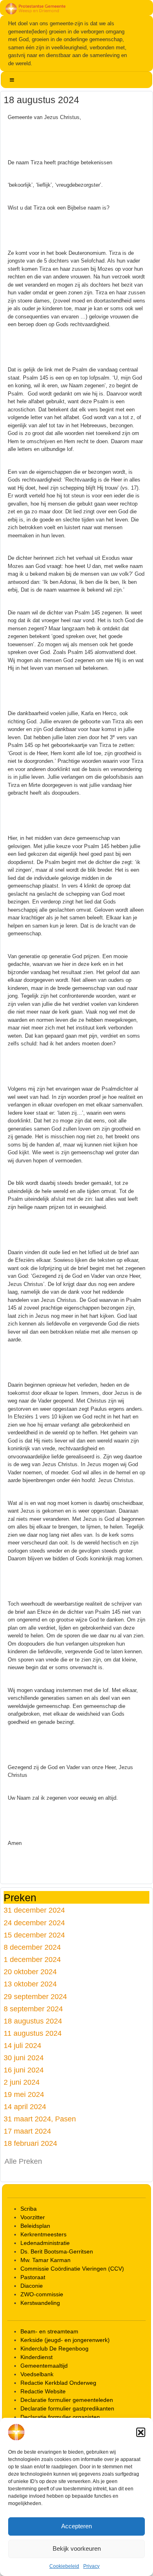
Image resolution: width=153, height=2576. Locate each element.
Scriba (29, 2209)
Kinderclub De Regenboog (54, 2348)
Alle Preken (23, 2161)
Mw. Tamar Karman (45, 2260)
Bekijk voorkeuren (77, 2548)
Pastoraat (33, 2277)
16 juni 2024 (24, 2070)
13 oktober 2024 (30, 1984)
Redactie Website (43, 2391)
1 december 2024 (32, 1959)
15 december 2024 (34, 1935)
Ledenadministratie (45, 2243)
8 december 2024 (32, 1947)
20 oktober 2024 (30, 1972)
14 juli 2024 (22, 2045)
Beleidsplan (35, 2226)
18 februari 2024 (30, 2143)
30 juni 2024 (24, 2058)
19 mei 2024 (24, 2094)
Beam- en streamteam (49, 2331)
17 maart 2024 (27, 2131)
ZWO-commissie (42, 2294)
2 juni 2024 (22, 2082)
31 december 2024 (34, 1910)
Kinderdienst (37, 2357)
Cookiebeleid (64, 2566)
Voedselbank (37, 2374)
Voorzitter (33, 2217)
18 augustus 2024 (33, 2021)
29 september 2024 (35, 1996)
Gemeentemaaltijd (44, 2366)
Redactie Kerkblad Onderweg (58, 2383)
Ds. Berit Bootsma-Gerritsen (57, 2251)
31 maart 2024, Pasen (40, 2119)
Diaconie (32, 2286)
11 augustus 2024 (33, 2033)
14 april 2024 (25, 2107)
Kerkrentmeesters (43, 2234)
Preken (20, 1897)
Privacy (91, 2566)
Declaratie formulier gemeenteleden (67, 2400)
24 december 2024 (34, 1923)
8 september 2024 (33, 2009)
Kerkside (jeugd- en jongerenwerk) (65, 2340)
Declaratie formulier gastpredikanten (67, 2408)
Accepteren (76, 2526)
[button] (141, 2432)
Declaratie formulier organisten (60, 2417)
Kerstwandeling (40, 2303)
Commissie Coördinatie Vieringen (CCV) (72, 2269)
